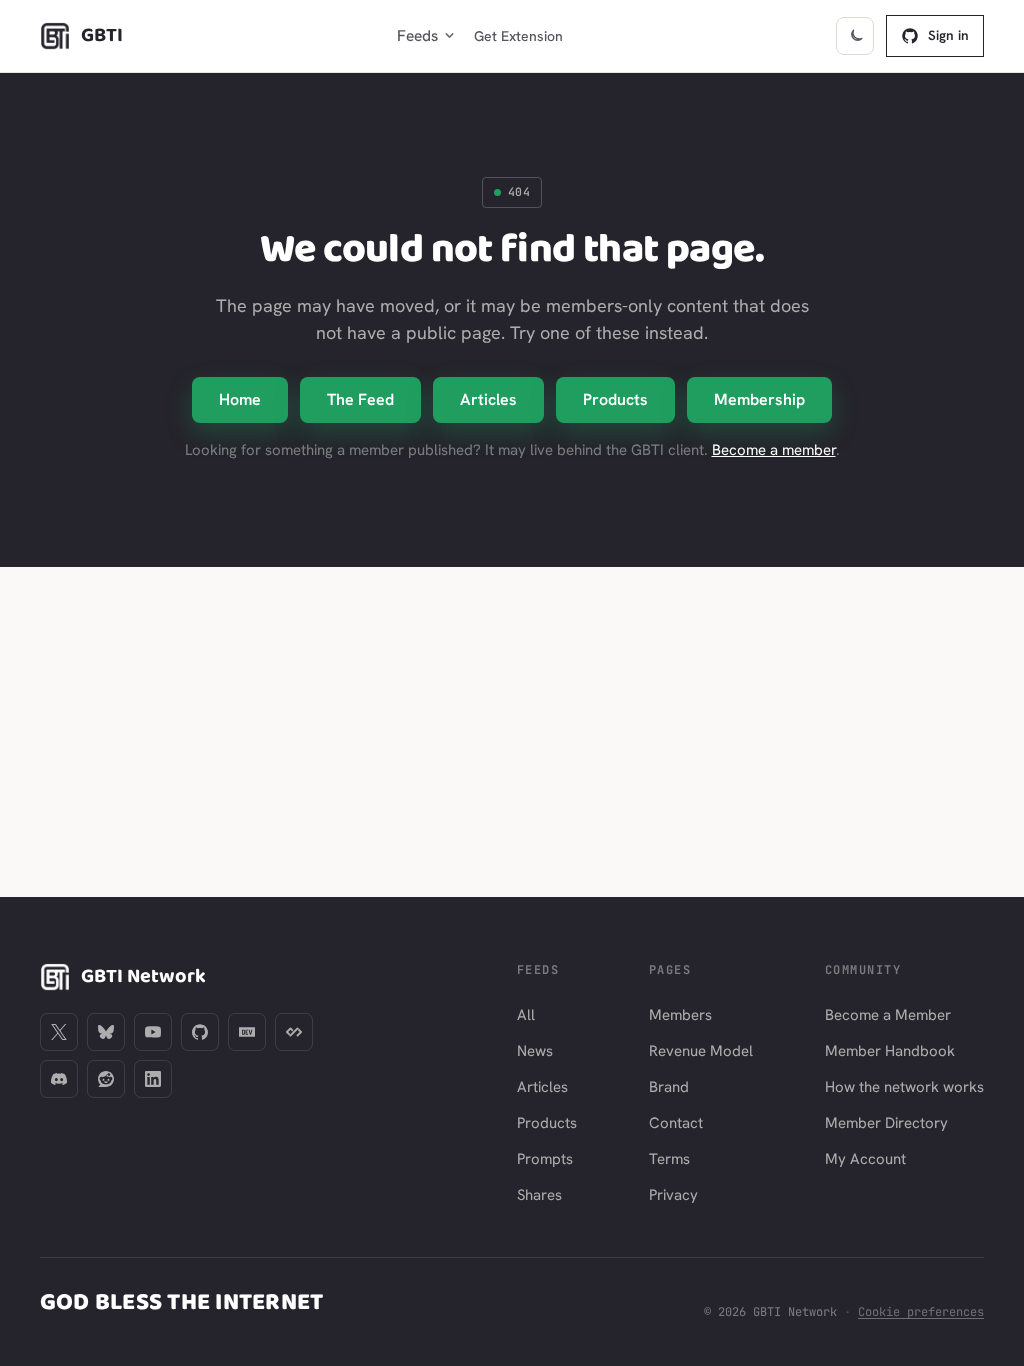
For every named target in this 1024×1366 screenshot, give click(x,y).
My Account (865, 1159)
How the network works (904, 1087)
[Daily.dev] (294, 1032)
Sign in (948, 35)
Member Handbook (890, 1051)
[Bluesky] (106, 1032)
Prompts (545, 1159)
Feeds (417, 35)
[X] (59, 1032)
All (526, 1015)
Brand (669, 1087)
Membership (759, 399)
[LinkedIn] (153, 1079)
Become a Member (888, 1015)
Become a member (774, 450)
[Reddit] (106, 1079)
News (535, 1051)
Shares (539, 1195)
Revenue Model (701, 1051)
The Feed (360, 399)
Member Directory (886, 1123)
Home (240, 399)
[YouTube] (153, 1032)
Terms (669, 1159)
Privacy (673, 1195)
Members (680, 1015)
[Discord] (59, 1079)
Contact (676, 1123)
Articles (488, 399)
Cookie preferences (921, 1312)
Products (615, 399)
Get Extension (518, 36)
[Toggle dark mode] (855, 36)
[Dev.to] (247, 1032)
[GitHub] (200, 1032)
